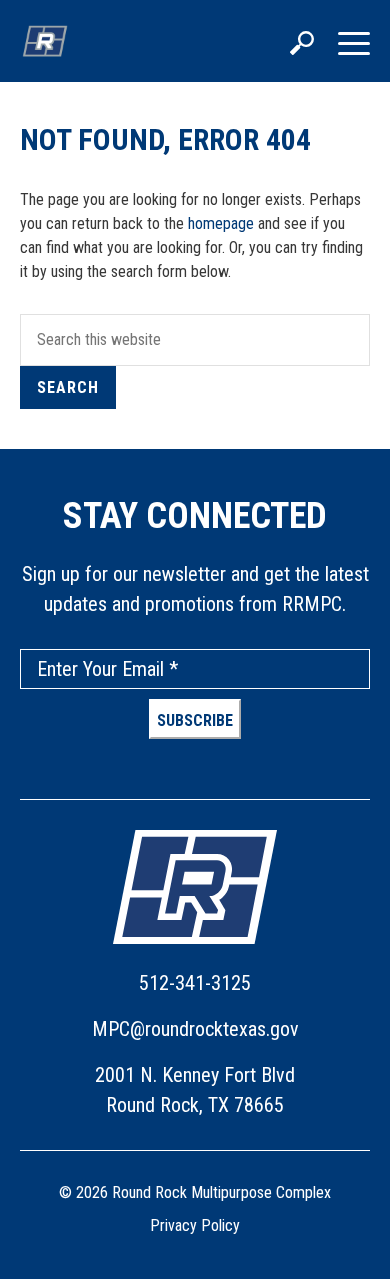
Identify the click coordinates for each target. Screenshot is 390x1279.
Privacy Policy (195, 1225)
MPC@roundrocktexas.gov (195, 1029)
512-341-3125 (195, 983)
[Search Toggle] (302, 45)
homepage (221, 223)
